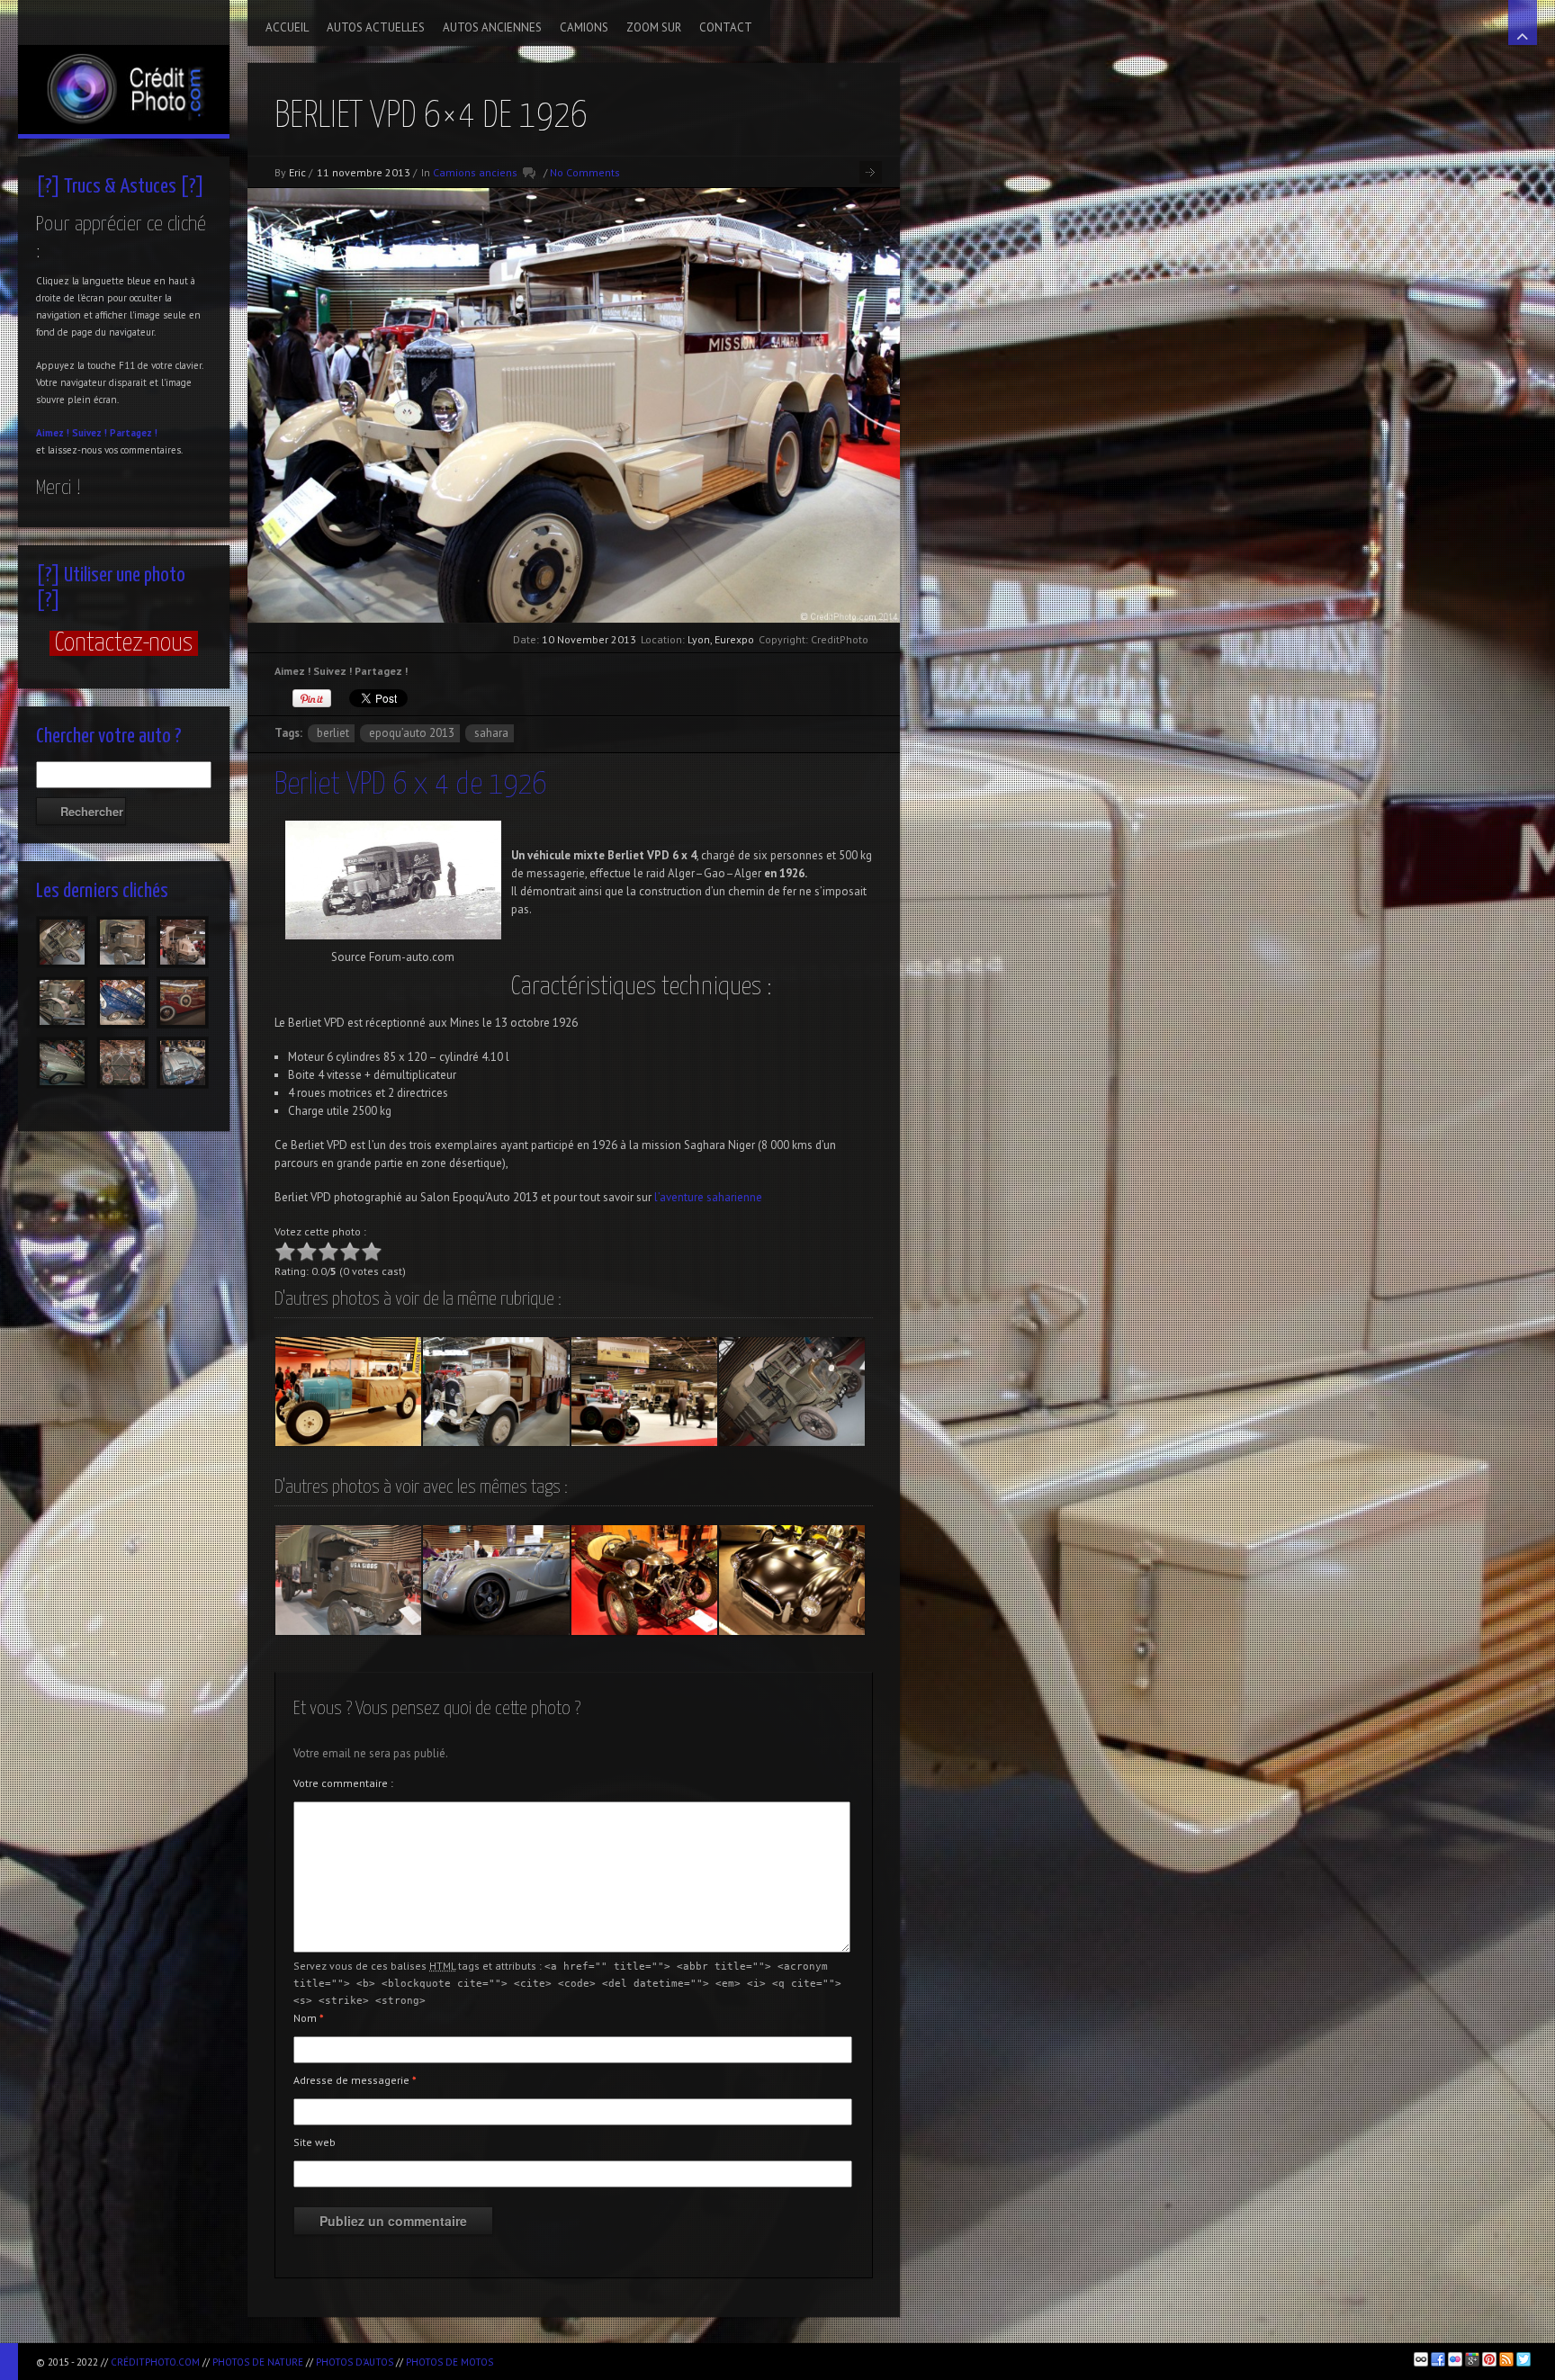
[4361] (122, 1002)
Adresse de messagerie (355, 2080)
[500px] (1421, 2359)
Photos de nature (258, 2362)
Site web (315, 2142)
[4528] (122, 942)
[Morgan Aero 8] (496, 1580)
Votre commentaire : (343, 1783)
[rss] (1506, 2359)
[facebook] (1438, 2359)
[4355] (62, 1063)
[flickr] (1455, 2359)
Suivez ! (90, 433)
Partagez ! (134, 433)
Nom (309, 2018)
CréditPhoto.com (155, 2362)
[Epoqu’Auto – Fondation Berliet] (644, 1392)
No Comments (585, 172)
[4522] (62, 1002)
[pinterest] (1489, 2359)
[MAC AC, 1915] (348, 1580)
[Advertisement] (712, 2359)
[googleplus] (1472, 2359)
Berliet (333, 733)
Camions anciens (475, 172)
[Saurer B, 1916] (792, 1392)
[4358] (183, 1002)
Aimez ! (53, 433)
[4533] (62, 942)
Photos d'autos (355, 2362)
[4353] (122, 1063)
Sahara (491, 733)
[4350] (183, 1063)
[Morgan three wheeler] (644, 1580)
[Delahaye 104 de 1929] (348, 1392)
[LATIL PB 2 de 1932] (496, 1392)
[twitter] (1524, 2359)
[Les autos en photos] (124, 67)
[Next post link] (871, 172)
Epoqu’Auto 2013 (412, 733)
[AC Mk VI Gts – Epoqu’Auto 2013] (792, 1580)
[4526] (183, 942)
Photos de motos (449, 2362)
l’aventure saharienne (708, 1197)
